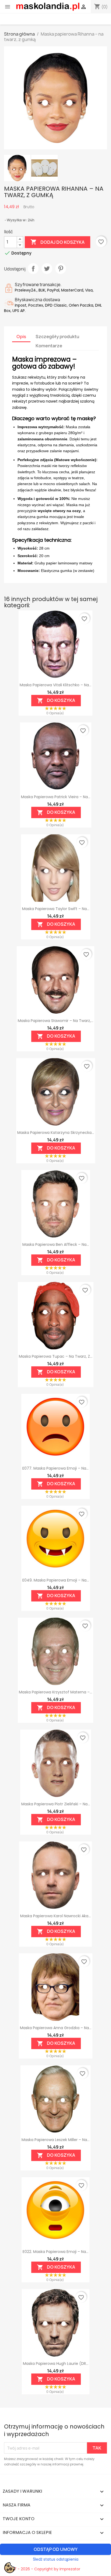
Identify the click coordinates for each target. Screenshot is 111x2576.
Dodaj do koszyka (58, 242)
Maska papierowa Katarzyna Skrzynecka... (56, 1133)
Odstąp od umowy (56, 2549)
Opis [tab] (21, 337)
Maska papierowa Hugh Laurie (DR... (56, 2364)
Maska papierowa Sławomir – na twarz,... (55, 1021)
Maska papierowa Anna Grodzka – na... (56, 2028)
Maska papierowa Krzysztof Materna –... (55, 1692)
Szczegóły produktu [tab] (57, 337)
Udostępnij (33, 269)
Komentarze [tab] (49, 346)
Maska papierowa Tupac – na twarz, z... (56, 1356)
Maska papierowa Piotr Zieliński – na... (56, 1804)
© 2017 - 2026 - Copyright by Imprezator (42, 2569)
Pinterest (61, 269)
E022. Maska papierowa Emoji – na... (55, 2252)
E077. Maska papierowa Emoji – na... (55, 1468)
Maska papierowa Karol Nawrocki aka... (55, 1916)
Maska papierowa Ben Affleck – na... (56, 1244)
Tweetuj (47, 269)
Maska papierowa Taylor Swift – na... (56, 909)
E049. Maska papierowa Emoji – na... (56, 1580)
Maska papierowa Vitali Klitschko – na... (55, 685)
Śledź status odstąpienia (56, 2559)
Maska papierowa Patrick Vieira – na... (56, 797)
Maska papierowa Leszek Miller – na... (55, 2140)
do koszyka (56, 701)
